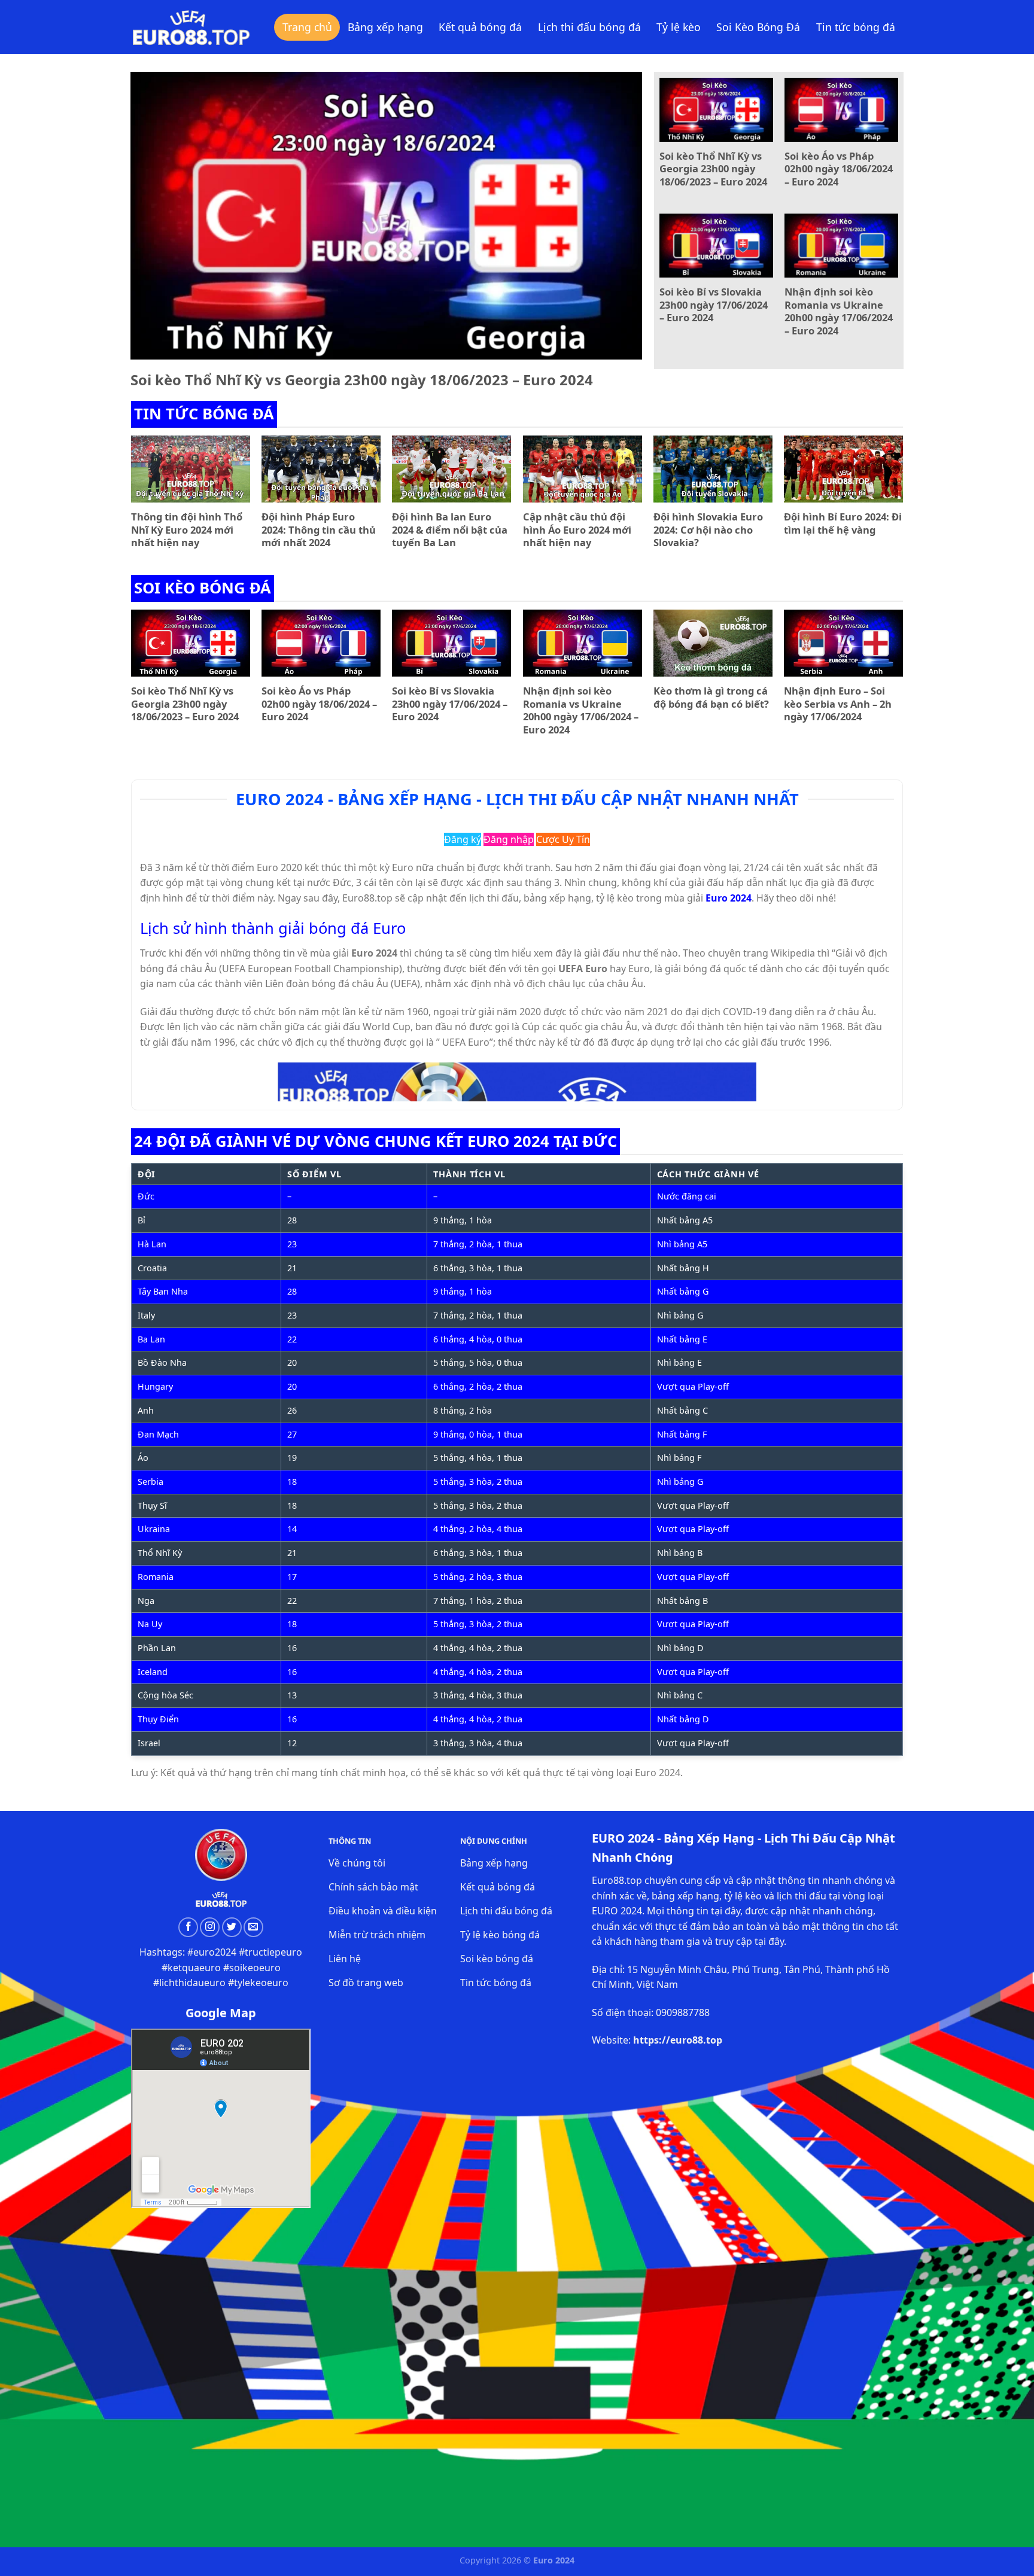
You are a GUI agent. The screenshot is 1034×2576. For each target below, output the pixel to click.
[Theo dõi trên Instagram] (210, 1927)
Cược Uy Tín (563, 839)
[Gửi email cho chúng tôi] (253, 1927)
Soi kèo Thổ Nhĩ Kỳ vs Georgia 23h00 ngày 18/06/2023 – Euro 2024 (362, 380)
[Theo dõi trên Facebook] (188, 1927)
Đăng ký (463, 839)
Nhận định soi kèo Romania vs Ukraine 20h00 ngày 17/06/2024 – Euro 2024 (839, 311)
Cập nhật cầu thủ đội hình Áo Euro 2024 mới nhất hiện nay (577, 530)
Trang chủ (307, 27)
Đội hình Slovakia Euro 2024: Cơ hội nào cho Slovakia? (708, 530)
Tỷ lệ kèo (679, 27)
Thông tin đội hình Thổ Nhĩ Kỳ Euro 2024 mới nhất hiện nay (187, 530)
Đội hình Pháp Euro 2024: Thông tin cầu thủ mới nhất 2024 (319, 530)
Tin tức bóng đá (856, 27)
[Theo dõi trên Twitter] (232, 1927)
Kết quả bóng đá (480, 27)
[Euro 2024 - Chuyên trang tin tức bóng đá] (191, 27)
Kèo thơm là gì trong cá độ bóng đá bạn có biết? (711, 697)
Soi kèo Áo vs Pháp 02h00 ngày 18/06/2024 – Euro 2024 (839, 169)
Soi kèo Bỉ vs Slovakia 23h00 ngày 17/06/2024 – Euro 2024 (714, 305)
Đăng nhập (509, 839)
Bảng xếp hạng (385, 27)
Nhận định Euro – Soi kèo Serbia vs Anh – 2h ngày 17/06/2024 (838, 704)
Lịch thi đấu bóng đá (589, 27)
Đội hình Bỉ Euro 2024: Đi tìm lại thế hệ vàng (843, 523)
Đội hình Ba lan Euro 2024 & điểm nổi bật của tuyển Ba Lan (450, 530)
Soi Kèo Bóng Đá (758, 27)
